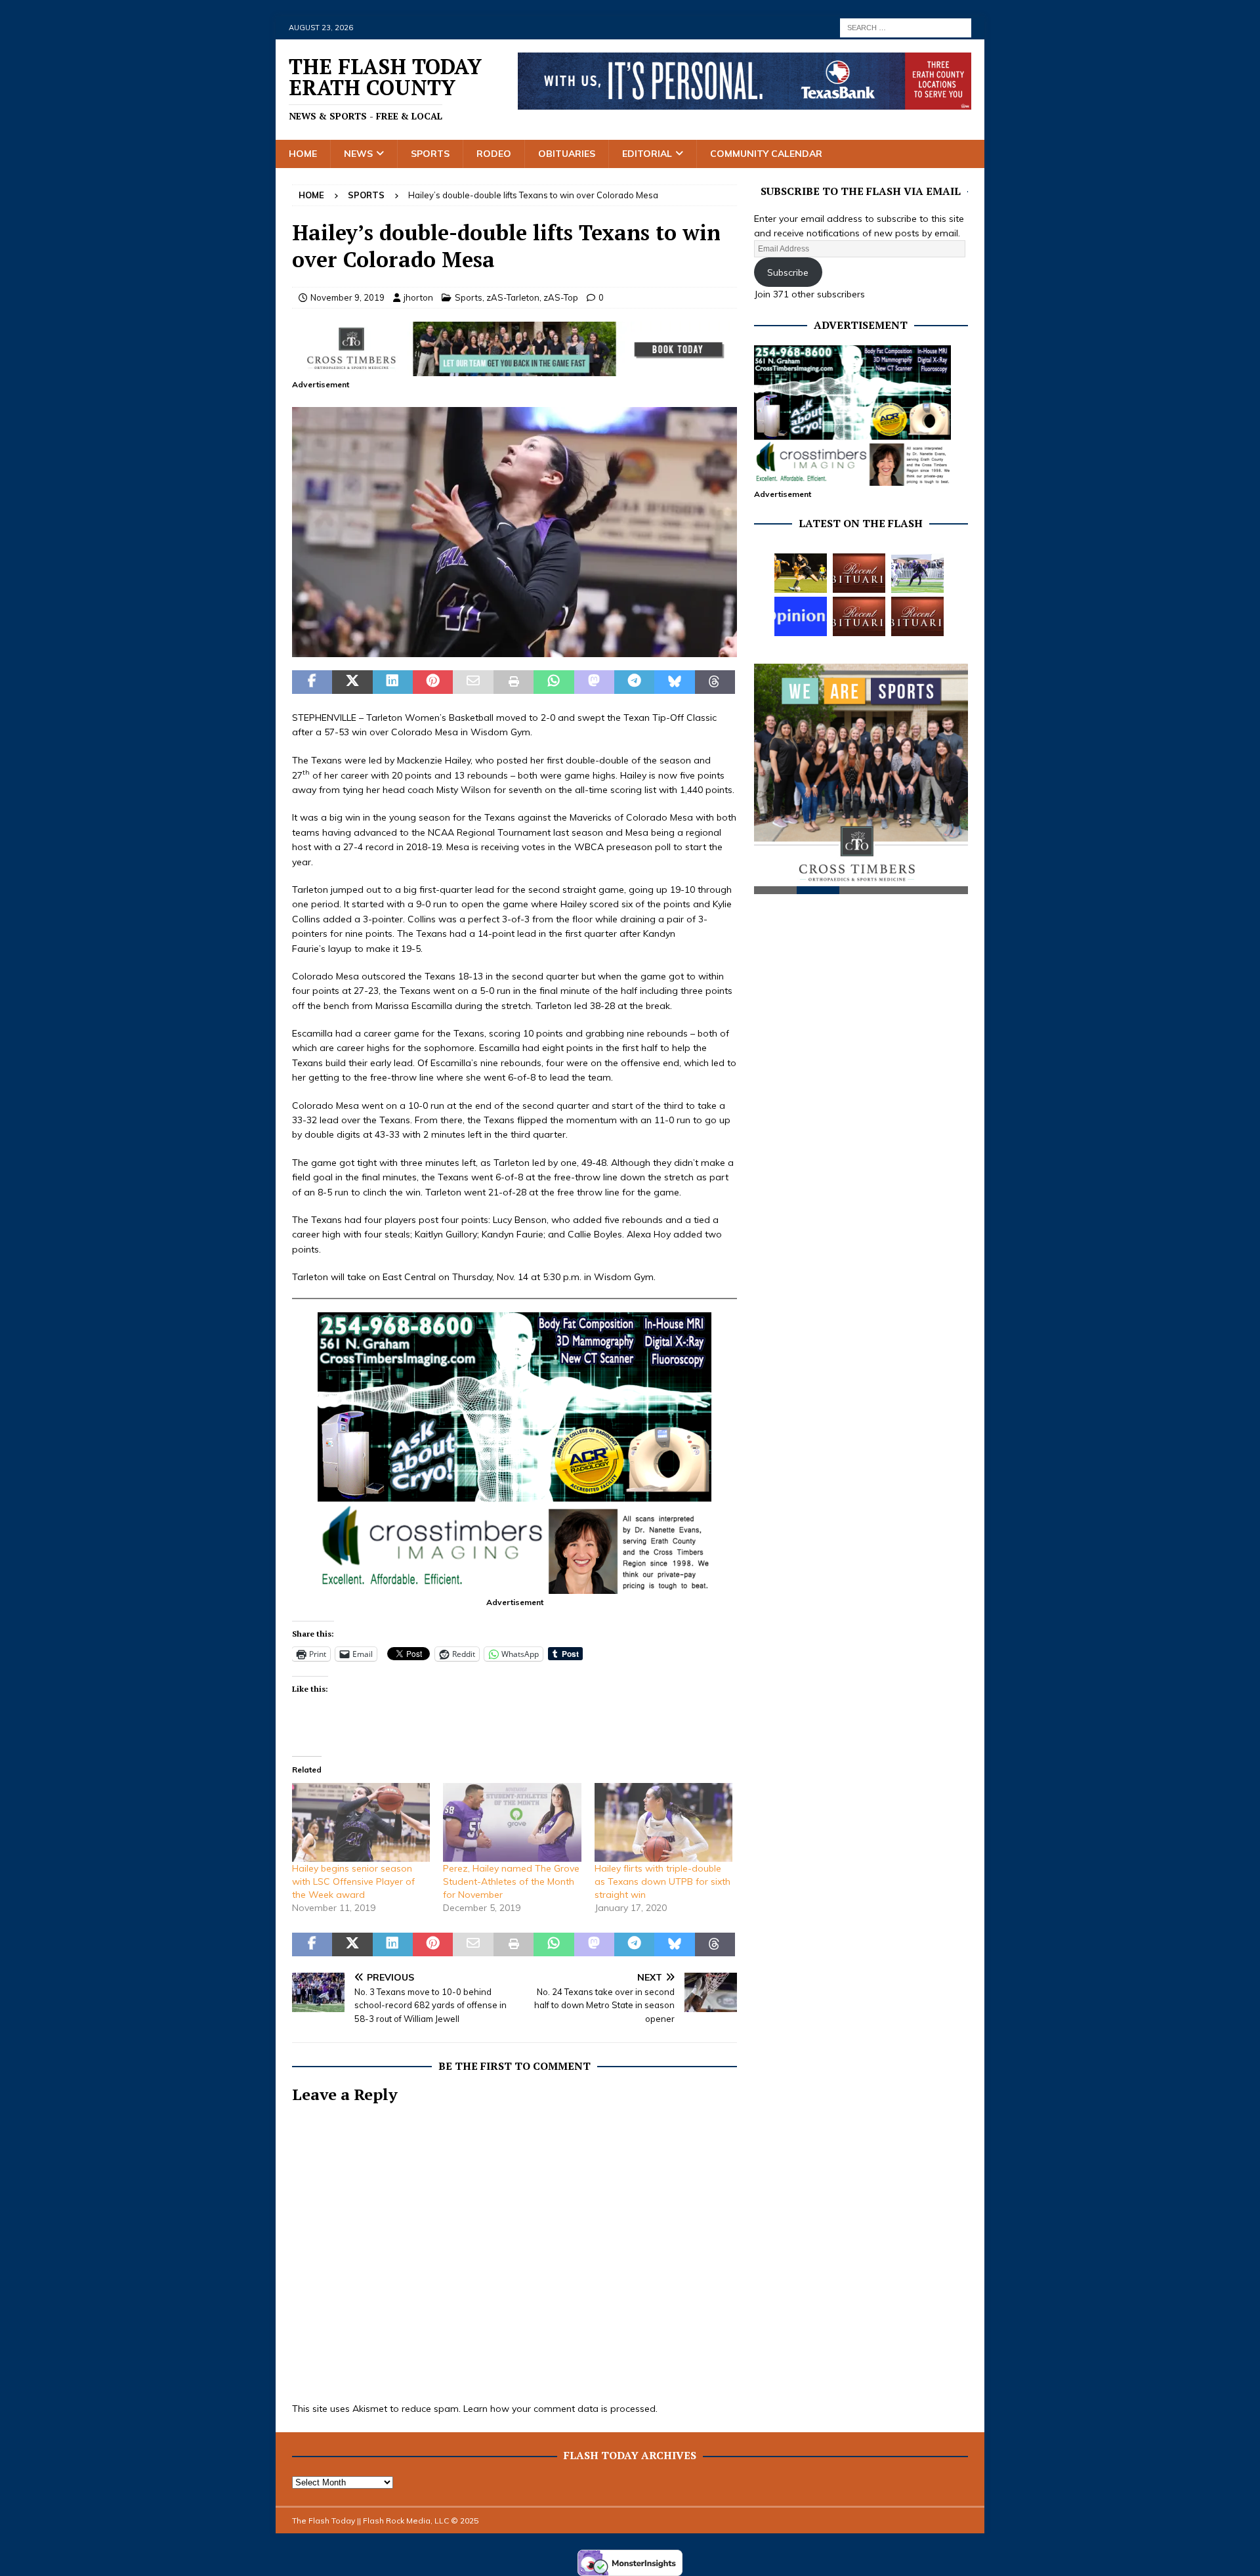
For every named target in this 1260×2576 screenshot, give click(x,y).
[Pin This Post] (433, 682)
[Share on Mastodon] (594, 682)
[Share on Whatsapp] (554, 682)
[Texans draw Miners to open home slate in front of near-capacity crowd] (801, 573)
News (358, 154)
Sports (430, 154)
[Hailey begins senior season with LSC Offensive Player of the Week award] (361, 1822)
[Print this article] (514, 682)
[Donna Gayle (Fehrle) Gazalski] (917, 616)
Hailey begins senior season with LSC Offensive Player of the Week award (353, 1881)
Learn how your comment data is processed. (560, 2409)
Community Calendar (766, 154)
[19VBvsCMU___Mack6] (514, 650)
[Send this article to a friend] (473, 682)
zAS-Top (561, 297)
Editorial (647, 154)
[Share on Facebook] (312, 682)
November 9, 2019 (347, 297)
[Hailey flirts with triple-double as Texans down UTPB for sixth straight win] (663, 1822)
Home (303, 154)
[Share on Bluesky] (674, 682)
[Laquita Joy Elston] (859, 616)
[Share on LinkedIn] (393, 682)
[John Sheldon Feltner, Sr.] (859, 573)
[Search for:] (906, 27)
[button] (514, 532)
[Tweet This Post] (352, 682)
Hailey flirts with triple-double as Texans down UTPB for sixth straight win (662, 1881)
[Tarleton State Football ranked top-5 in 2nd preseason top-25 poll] (917, 573)
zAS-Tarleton (513, 297)
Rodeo (494, 154)
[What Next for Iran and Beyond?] (801, 616)
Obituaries (567, 154)
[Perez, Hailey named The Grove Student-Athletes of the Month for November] (512, 1822)
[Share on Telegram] (634, 682)
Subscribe (788, 272)
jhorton (418, 297)
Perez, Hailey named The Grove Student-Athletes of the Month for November (511, 1881)
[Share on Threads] (715, 682)
